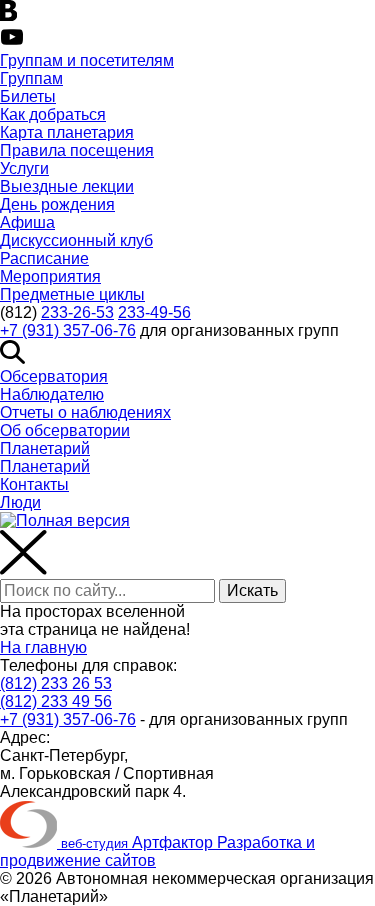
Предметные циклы (72, 294)
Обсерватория (54, 376)
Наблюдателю (52, 394)
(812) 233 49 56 (56, 701)
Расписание (44, 258)
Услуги (24, 168)
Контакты (34, 484)
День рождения (57, 204)
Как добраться (53, 114)
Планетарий (45, 448)
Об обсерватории (65, 430)
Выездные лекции (67, 186)
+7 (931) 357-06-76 (68, 330)
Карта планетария (67, 132)
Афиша (27, 222)
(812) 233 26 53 (56, 683)
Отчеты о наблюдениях (85, 412)
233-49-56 (154, 312)
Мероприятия (50, 276)
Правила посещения (77, 150)
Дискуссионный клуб (76, 240)
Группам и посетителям (87, 60)
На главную (43, 647)
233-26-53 (77, 312)
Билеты (28, 96)
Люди (20, 502)
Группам (31, 78)
